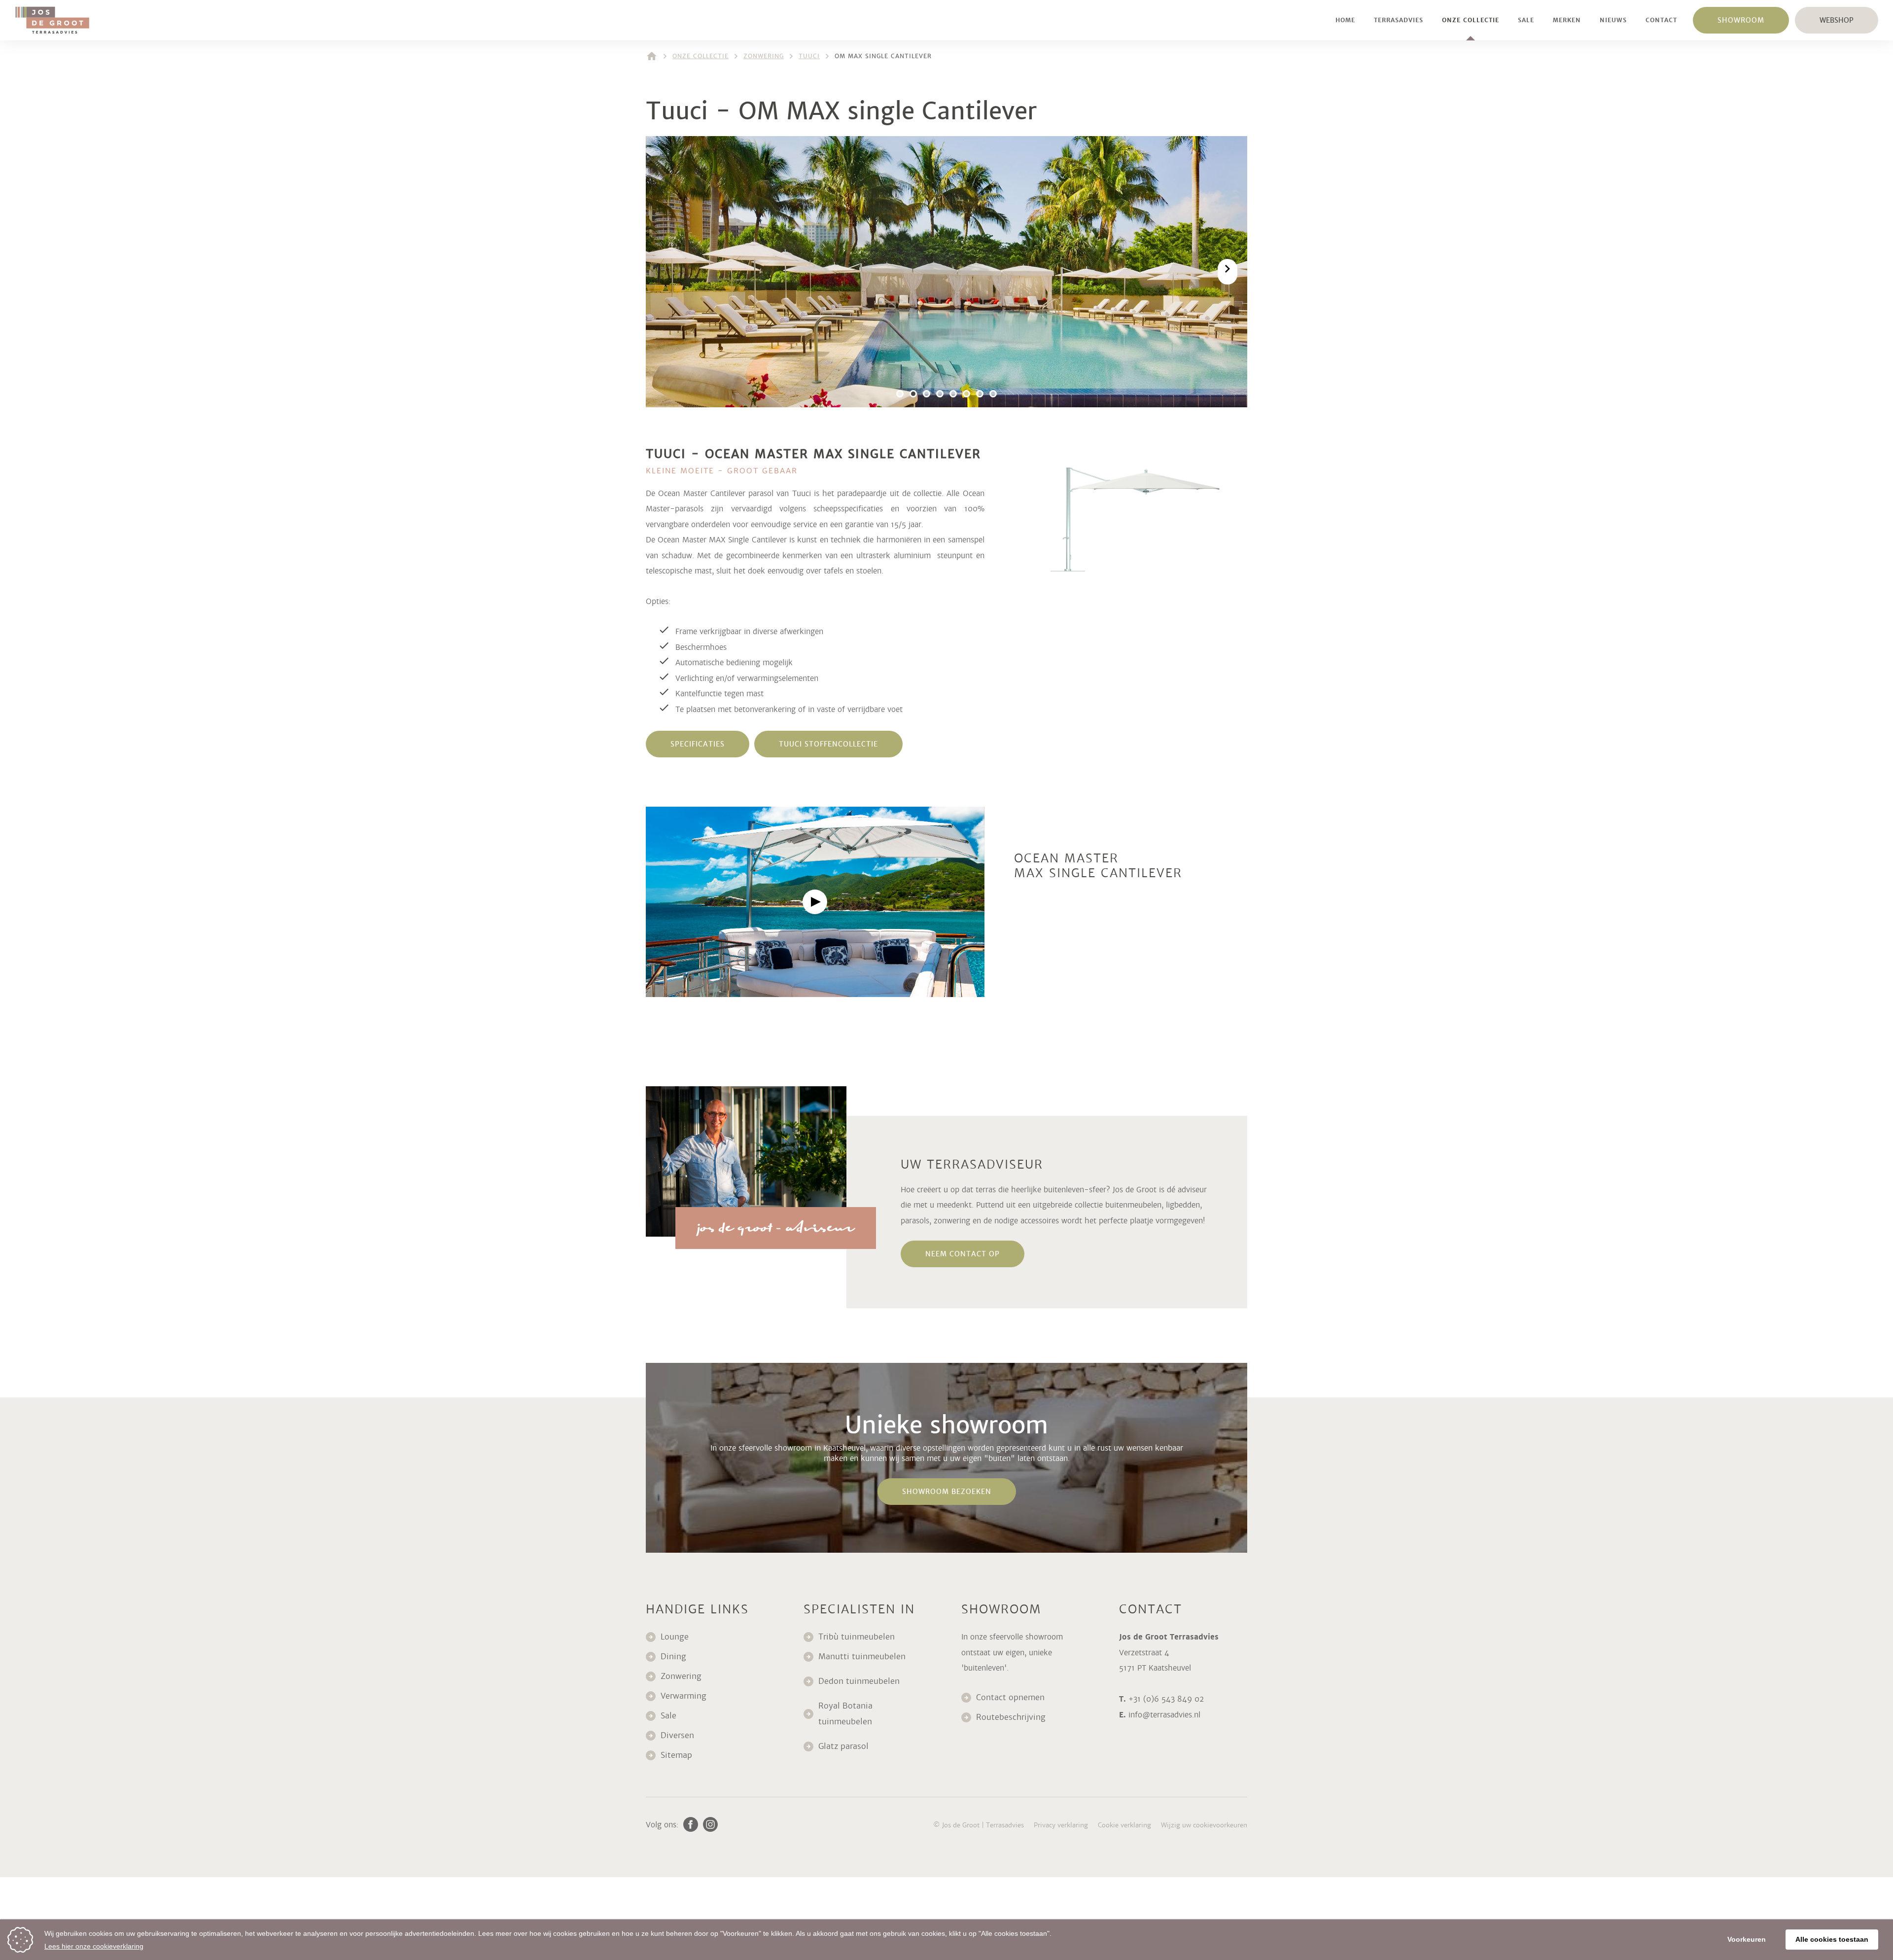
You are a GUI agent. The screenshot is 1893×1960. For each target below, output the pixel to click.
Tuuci (809, 56)
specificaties (698, 744)
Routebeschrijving (1011, 1717)
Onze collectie (1471, 20)
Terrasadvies (1399, 20)
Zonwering (764, 56)
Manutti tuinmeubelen (863, 1657)
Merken (1567, 20)
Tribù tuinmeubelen (857, 1637)
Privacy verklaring (1061, 1825)
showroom (1741, 20)
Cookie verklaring (1124, 1825)
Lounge (675, 1637)
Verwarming (684, 1696)
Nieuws (1613, 20)
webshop (1837, 20)
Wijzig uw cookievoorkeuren (1204, 1825)
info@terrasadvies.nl (1164, 1715)
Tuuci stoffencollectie (828, 744)
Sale (1526, 20)
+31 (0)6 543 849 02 (1166, 1699)
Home (1345, 20)
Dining (673, 1657)
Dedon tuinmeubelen (859, 1681)
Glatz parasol (845, 1746)
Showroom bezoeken (947, 1492)
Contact (1661, 20)
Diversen (677, 1735)
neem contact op (963, 1254)
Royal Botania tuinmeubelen (846, 1714)
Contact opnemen (1010, 1697)
